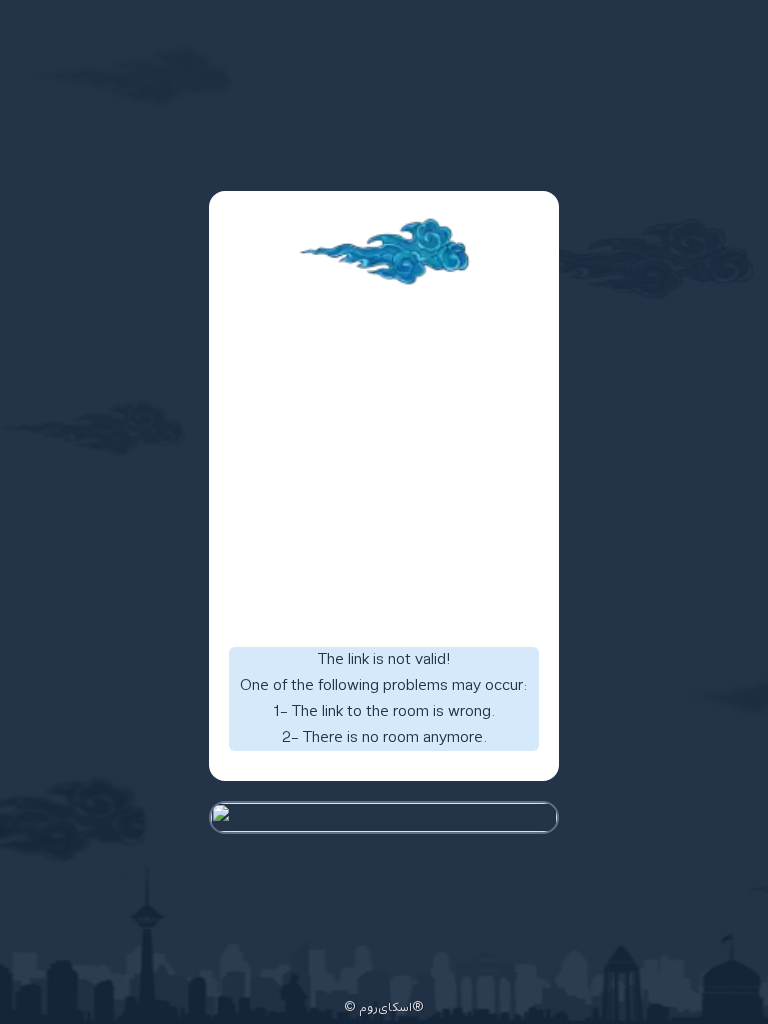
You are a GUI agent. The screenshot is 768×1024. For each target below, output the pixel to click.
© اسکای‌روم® (384, 1008)
